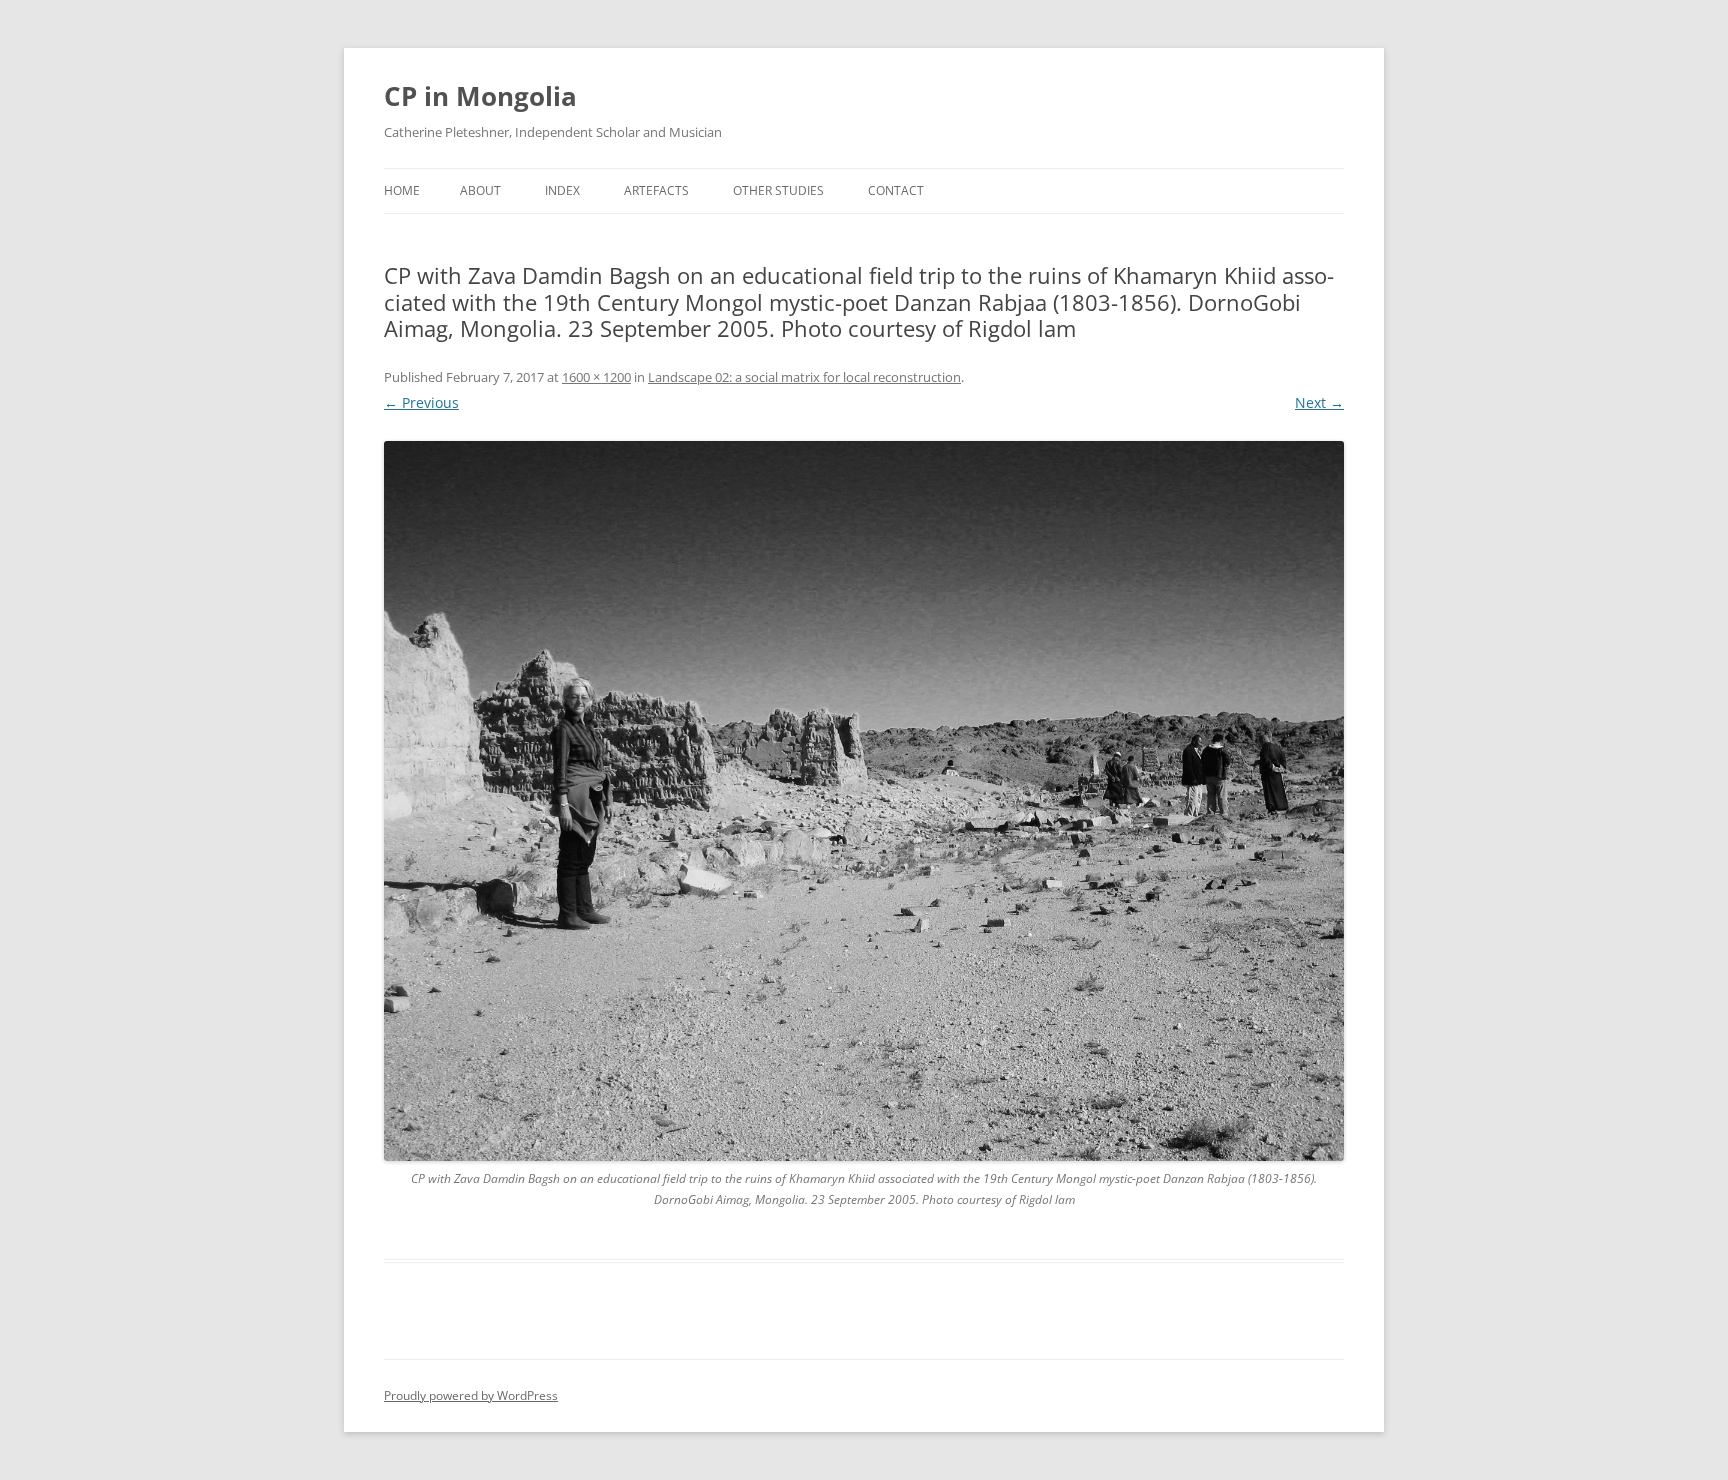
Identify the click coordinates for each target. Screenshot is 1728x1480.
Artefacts (656, 190)
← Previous (421, 402)
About (480, 190)
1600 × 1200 (596, 377)
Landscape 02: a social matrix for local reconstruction (804, 377)
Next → (1319, 402)
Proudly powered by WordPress (471, 1395)
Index (562, 190)
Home (402, 190)
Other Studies (778, 190)
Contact (896, 190)
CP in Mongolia (480, 96)
